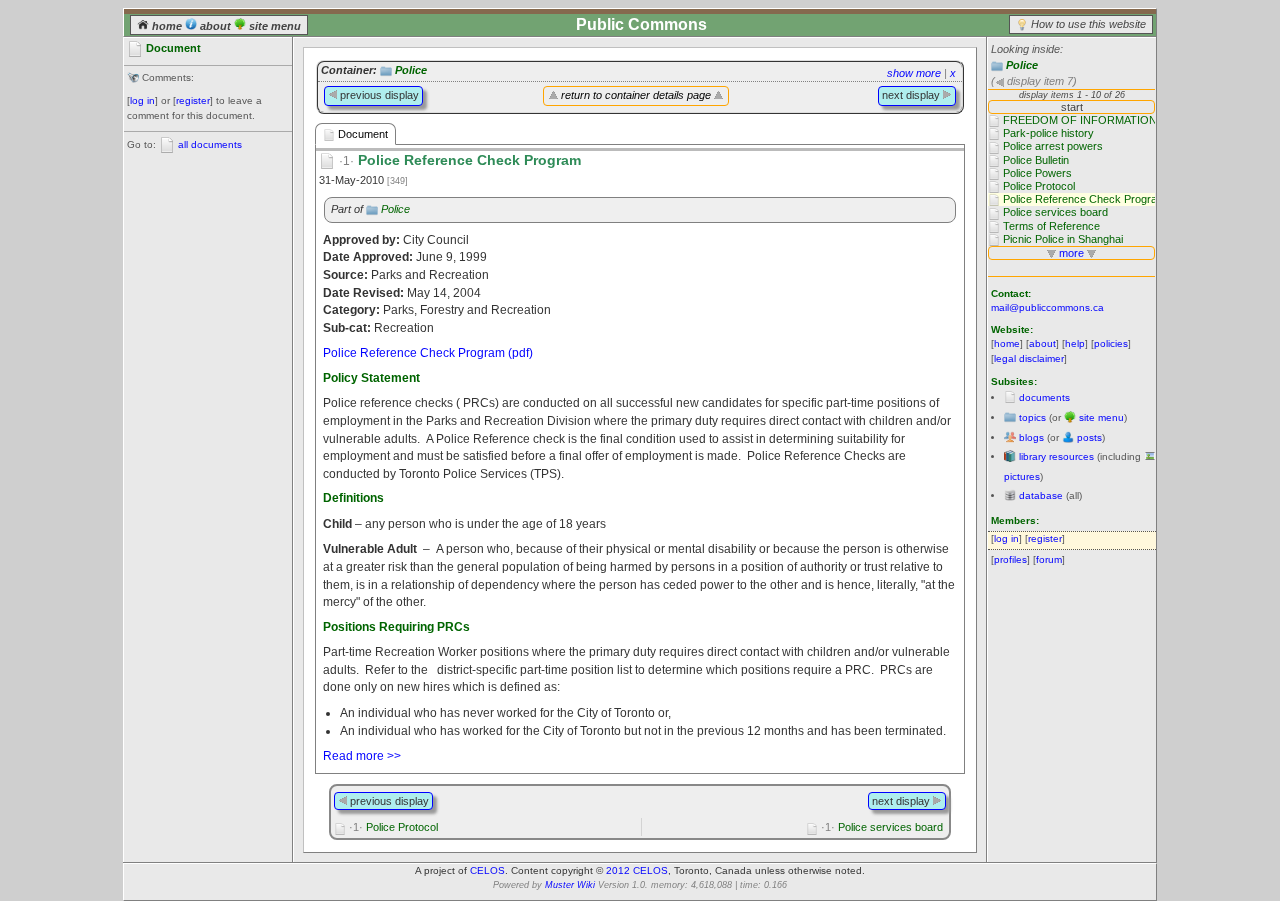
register (193, 100)
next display (912, 95)
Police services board (882, 827)
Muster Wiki (570, 885)
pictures (1022, 476)
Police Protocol (393, 827)
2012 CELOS (637, 870)
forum (1049, 559)
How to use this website (1088, 24)
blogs (1031, 437)
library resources (1056, 456)
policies (1111, 343)
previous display (378, 95)
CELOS (487, 870)
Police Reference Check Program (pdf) (428, 352)
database (1041, 495)
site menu (273, 26)
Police (1022, 65)
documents (1044, 397)
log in (142, 100)
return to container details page (636, 95)
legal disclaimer (1029, 358)
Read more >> (362, 755)
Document (361, 134)
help (1075, 343)
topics (1032, 417)
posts (1089, 437)
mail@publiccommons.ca (1047, 307)
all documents (210, 144)
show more (914, 73)
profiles (1010, 559)
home (167, 26)
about (215, 26)
